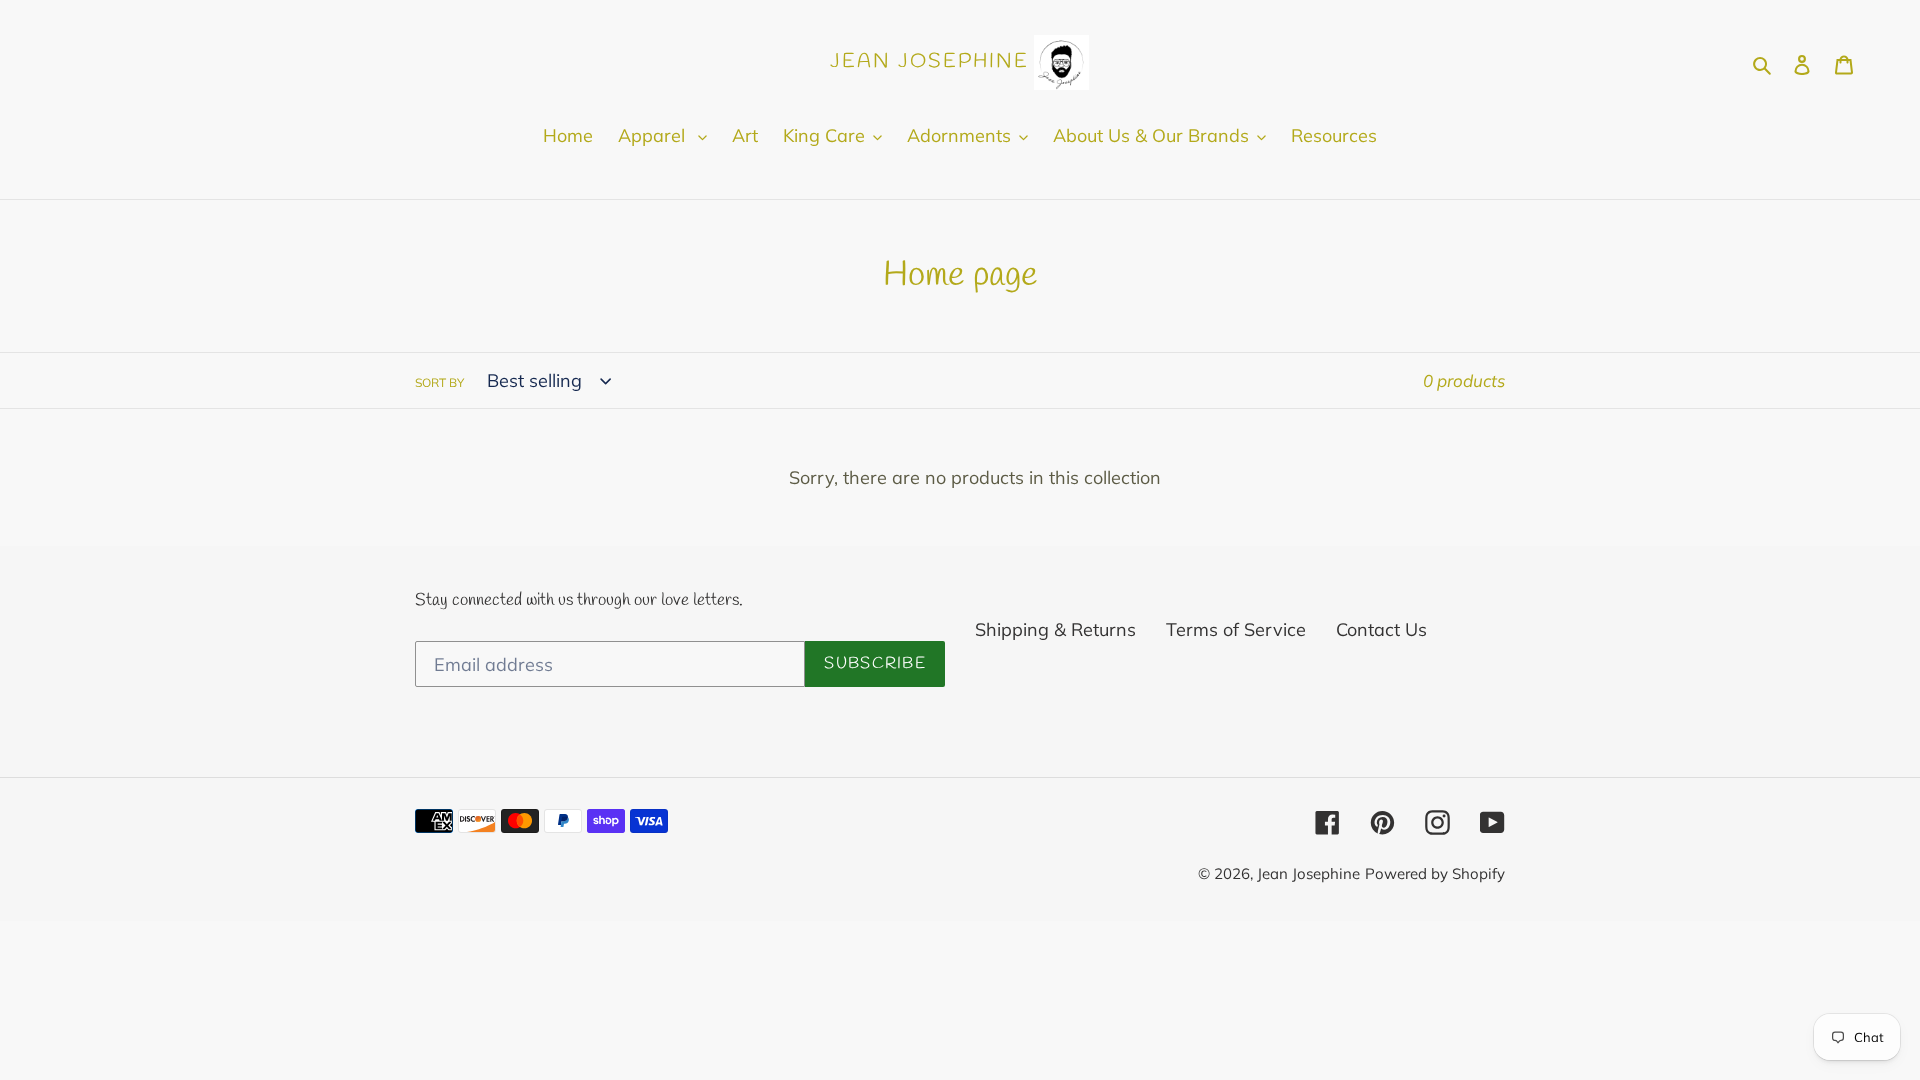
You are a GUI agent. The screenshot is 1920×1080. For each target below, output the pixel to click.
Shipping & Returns (1055, 629)
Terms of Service (1236, 629)
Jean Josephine (1308, 873)
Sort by (439, 382)
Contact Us (1381, 629)
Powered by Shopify (1435, 873)
